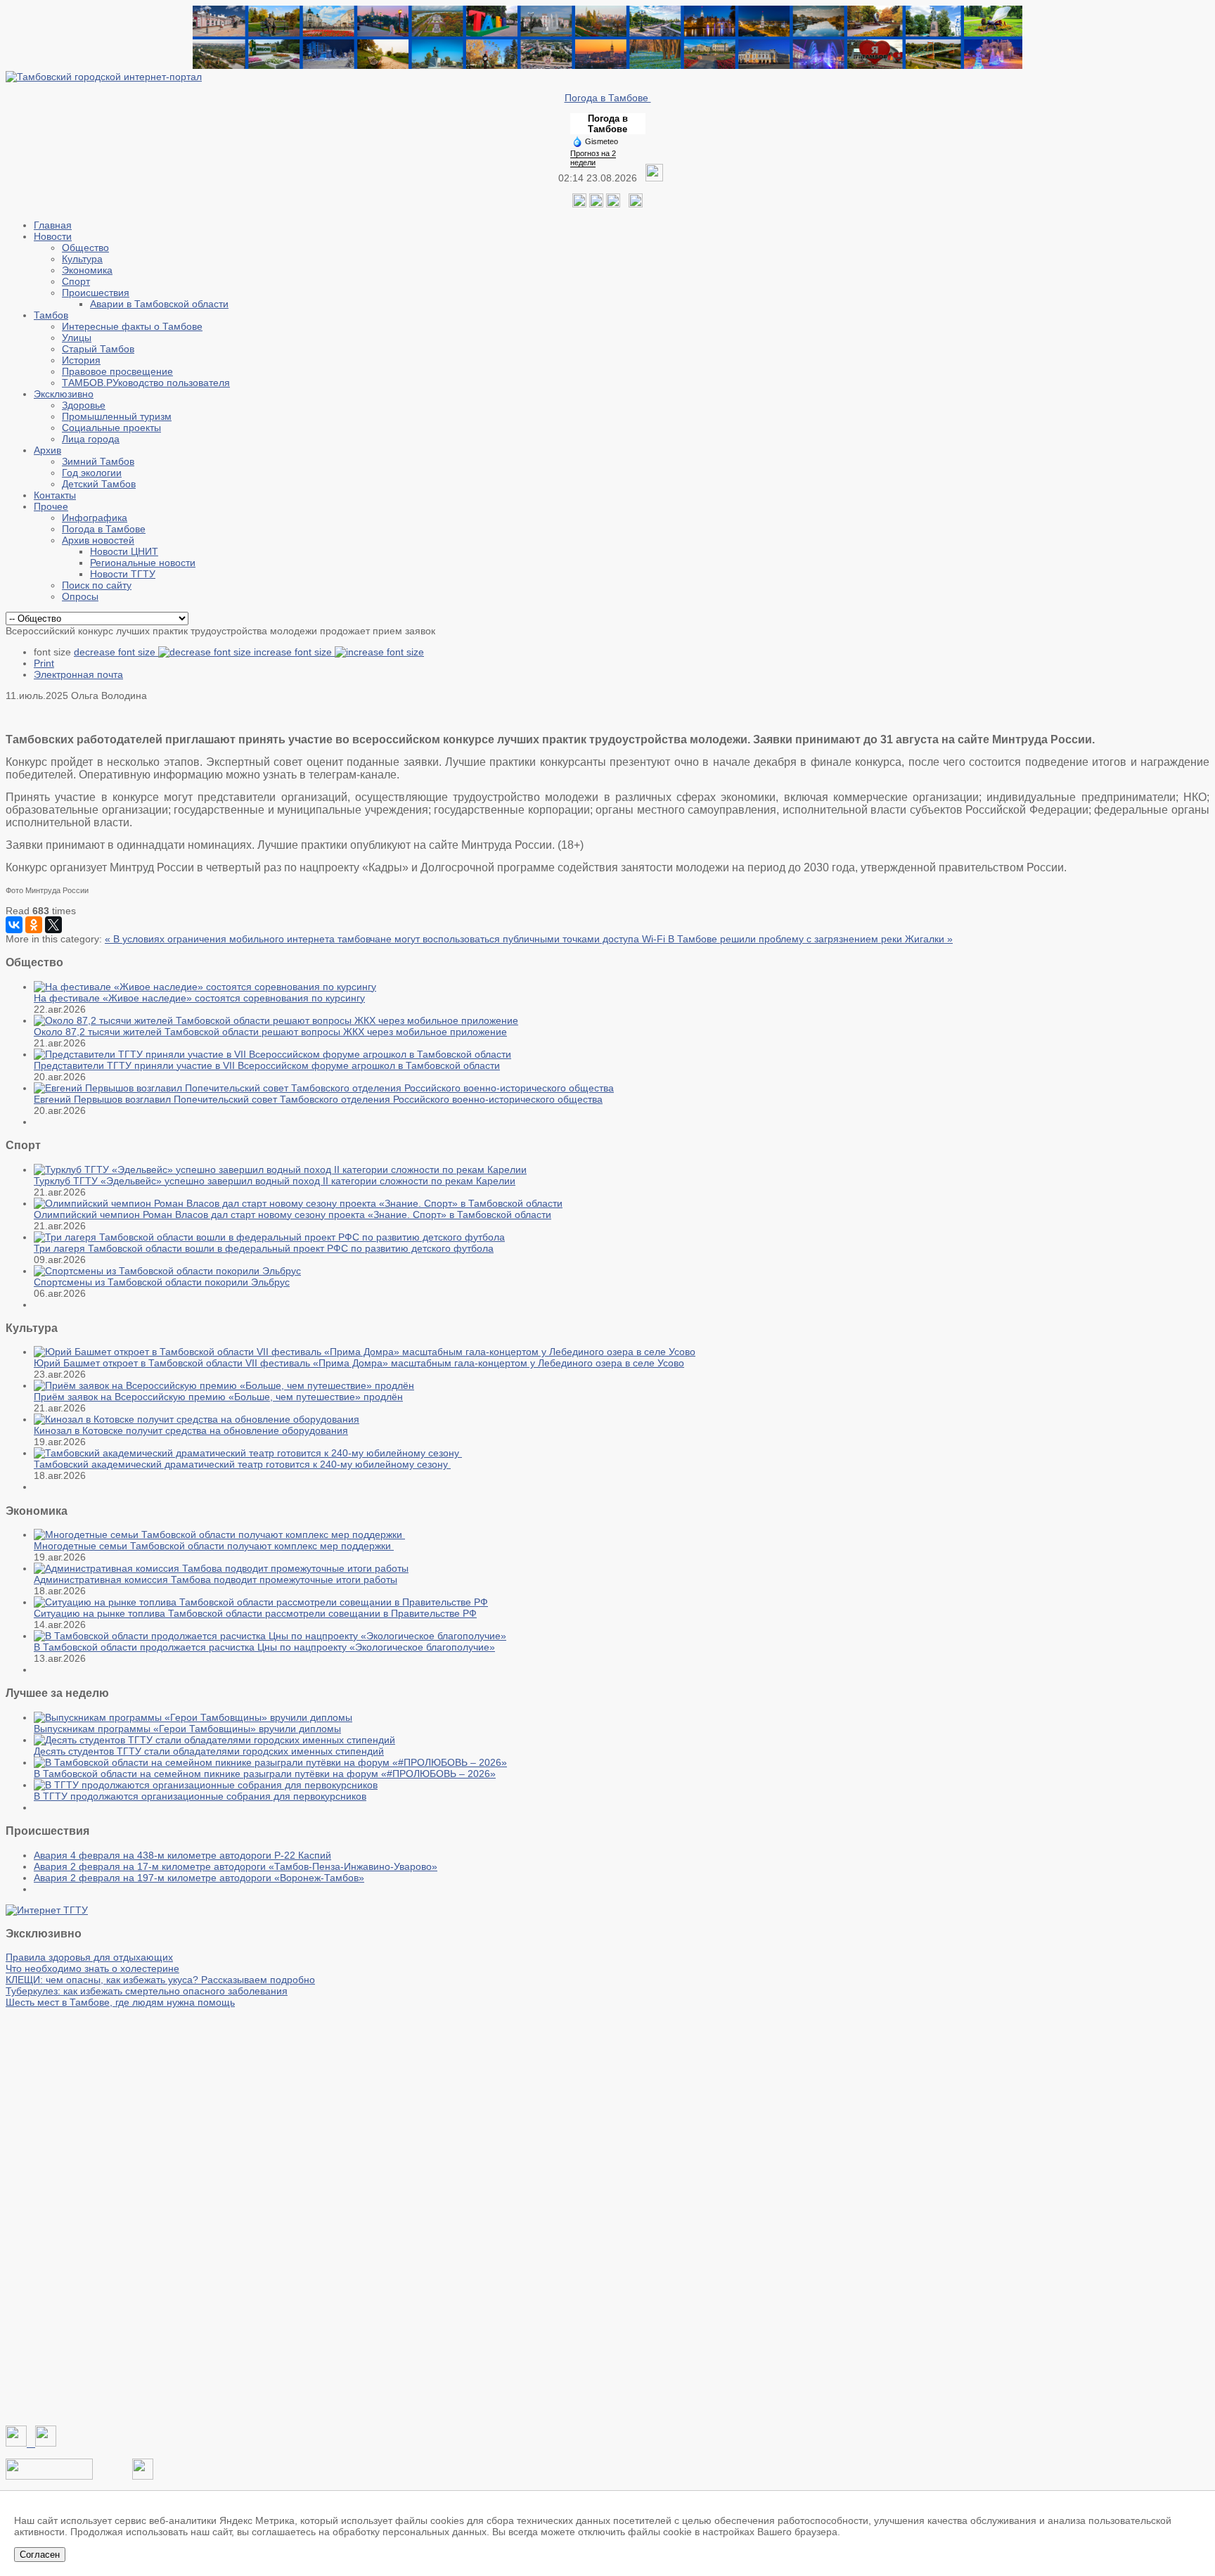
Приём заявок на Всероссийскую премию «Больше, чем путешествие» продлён (218, 1397)
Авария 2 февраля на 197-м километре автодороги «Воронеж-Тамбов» (199, 1878)
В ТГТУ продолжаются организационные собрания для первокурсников (200, 1796)
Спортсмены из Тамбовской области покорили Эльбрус (162, 1282)
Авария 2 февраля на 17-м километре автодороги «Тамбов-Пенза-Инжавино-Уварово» (236, 1866)
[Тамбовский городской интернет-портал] (104, 77)
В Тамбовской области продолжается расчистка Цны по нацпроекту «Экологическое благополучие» (264, 1647)
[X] (53, 925)
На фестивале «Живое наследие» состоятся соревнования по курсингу (199, 998)
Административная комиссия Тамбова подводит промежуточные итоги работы (216, 1579)
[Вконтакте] (579, 204)
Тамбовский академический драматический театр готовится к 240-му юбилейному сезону (242, 1464)
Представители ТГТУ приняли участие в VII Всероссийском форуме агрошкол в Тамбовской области (267, 1065)
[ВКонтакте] (14, 925)
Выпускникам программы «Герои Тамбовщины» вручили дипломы (187, 1729)
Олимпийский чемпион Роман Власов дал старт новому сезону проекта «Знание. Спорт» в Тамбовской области (292, 1215)
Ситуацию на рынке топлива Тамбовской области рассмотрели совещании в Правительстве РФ (255, 1613)
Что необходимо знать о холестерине (92, 1968)
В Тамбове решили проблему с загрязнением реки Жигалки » (810, 939)
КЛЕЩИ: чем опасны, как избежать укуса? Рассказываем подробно (160, 1980)
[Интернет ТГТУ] (47, 1910)
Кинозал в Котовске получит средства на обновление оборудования (191, 1430)
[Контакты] (49, 2476)
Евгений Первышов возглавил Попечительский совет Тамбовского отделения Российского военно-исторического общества (318, 1099)
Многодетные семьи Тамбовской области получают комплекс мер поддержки (214, 1546)
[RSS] (613, 204)
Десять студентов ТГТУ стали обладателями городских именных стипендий (209, 1751)
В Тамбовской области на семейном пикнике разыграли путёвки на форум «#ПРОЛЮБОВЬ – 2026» (265, 1774)
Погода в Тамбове (608, 98)
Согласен (40, 2555)
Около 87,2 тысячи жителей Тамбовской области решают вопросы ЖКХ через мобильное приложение (270, 1032)
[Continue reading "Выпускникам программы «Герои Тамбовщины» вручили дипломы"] (193, 1717)
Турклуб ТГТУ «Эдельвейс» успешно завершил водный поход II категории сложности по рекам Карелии (275, 1181)
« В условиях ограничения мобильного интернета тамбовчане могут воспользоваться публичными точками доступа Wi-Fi (386, 939)
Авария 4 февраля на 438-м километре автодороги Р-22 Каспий (182, 1855)
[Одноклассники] (596, 204)
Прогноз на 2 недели (593, 158)
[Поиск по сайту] (636, 204)
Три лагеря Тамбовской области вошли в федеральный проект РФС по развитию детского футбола (264, 1248)
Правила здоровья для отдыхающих (89, 1957)
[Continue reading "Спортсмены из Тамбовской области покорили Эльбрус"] (167, 1271)
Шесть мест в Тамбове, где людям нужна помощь (120, 2002)
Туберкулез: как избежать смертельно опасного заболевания (147, 1991)
